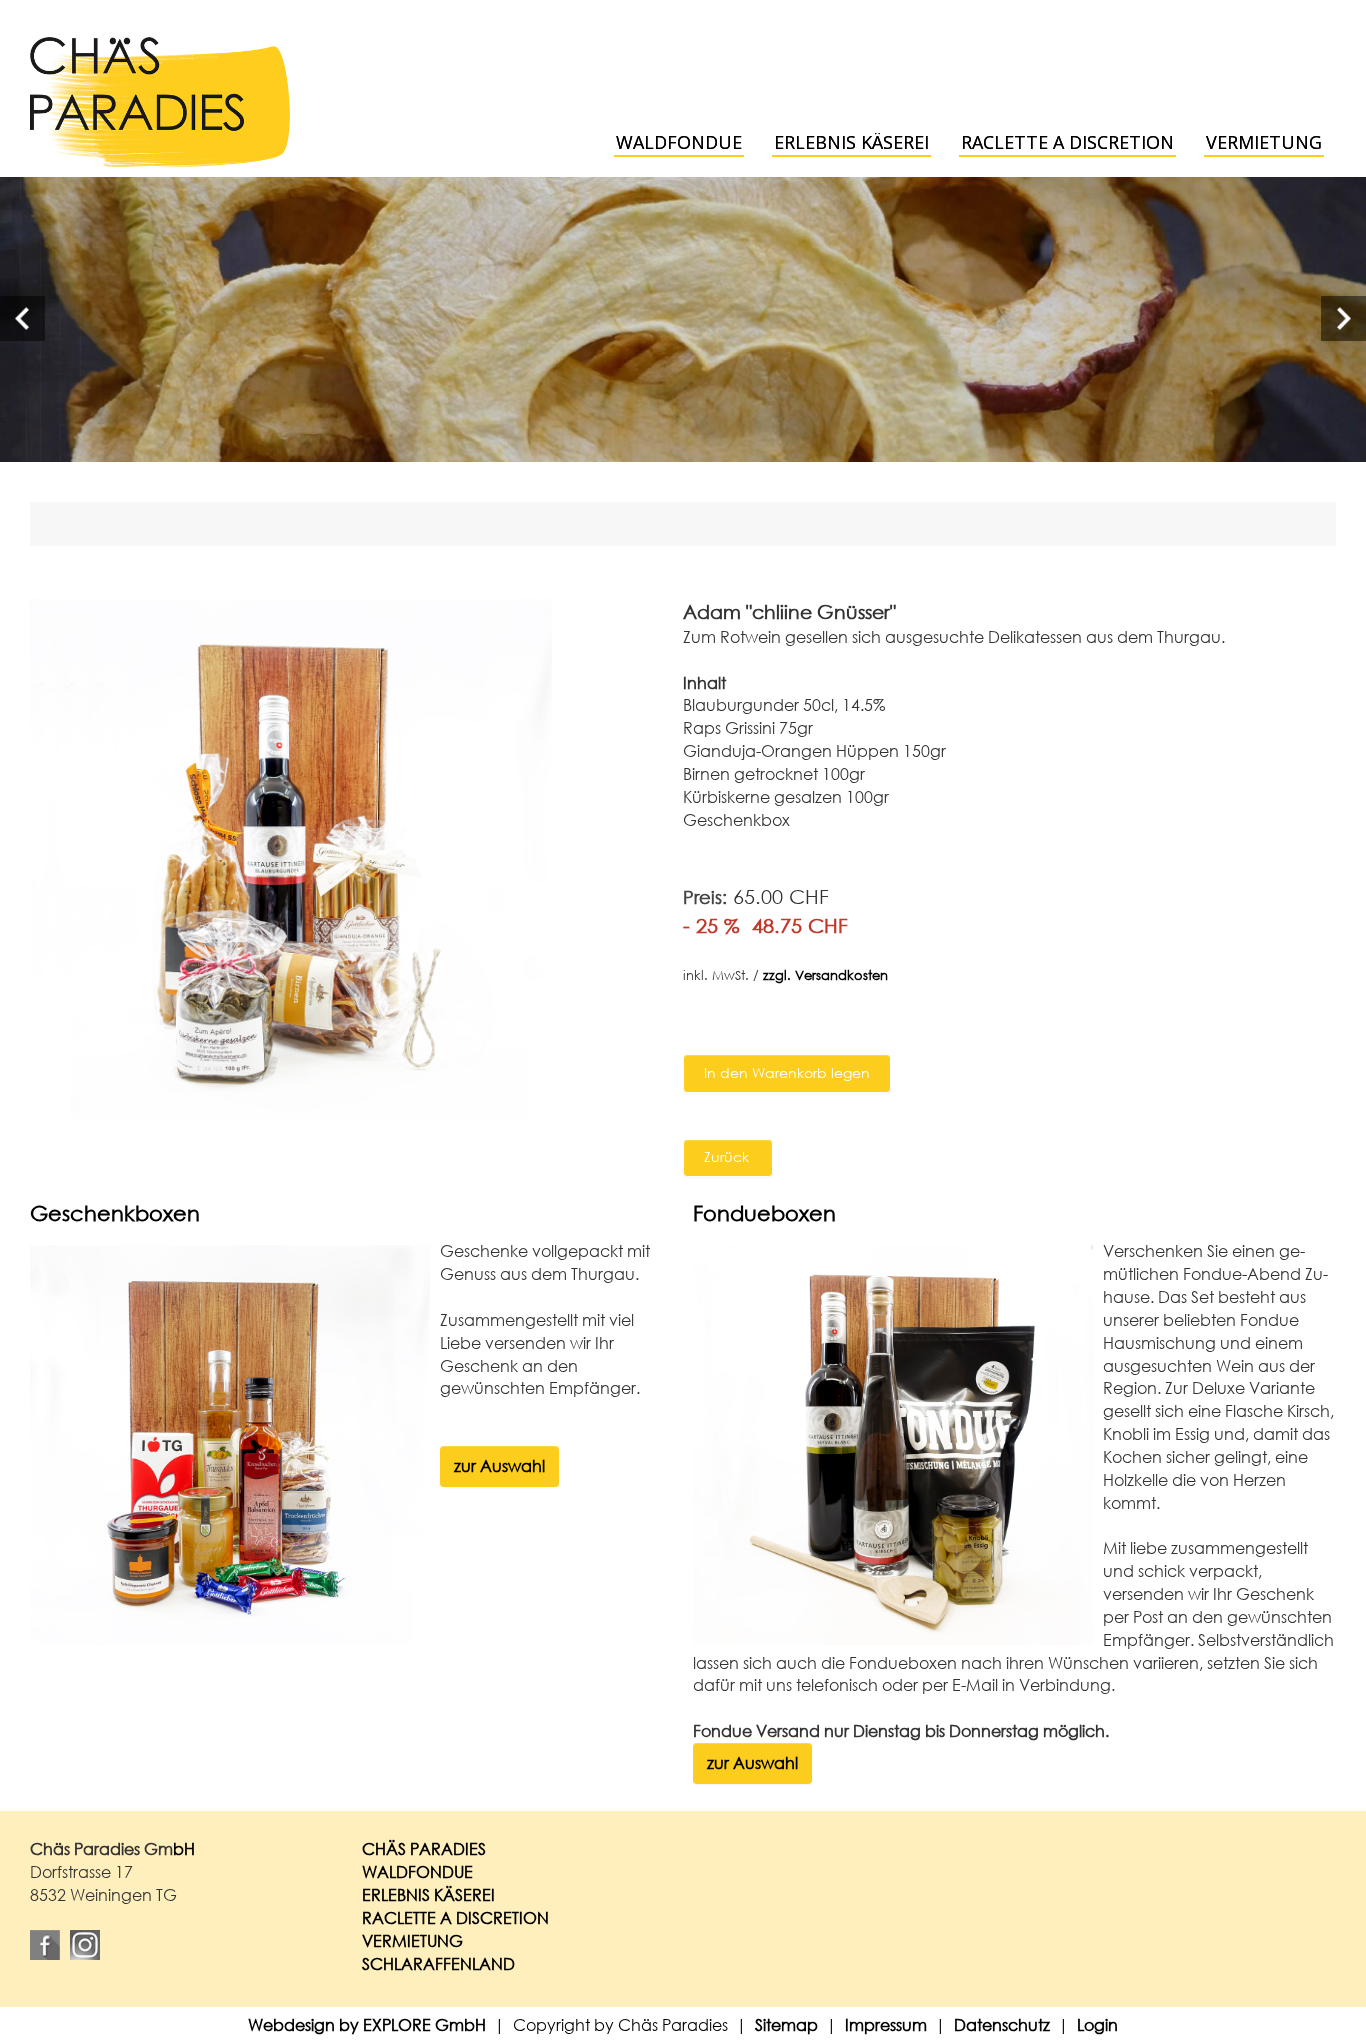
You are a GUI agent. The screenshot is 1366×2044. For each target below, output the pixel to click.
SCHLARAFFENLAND (438, 1963)
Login (1097, 2024)
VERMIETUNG (412, 1940)
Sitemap (786, 2024)
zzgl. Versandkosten (825, 975)
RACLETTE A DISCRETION (455, 1917)
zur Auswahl (499, 1465)
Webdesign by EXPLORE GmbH (367, 2024)
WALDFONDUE (417, 1871)
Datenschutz (1002, 2024)
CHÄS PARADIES (424, 1848)
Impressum (886, 2024)
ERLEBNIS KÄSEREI (428, 1894)
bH (184, 1848)
